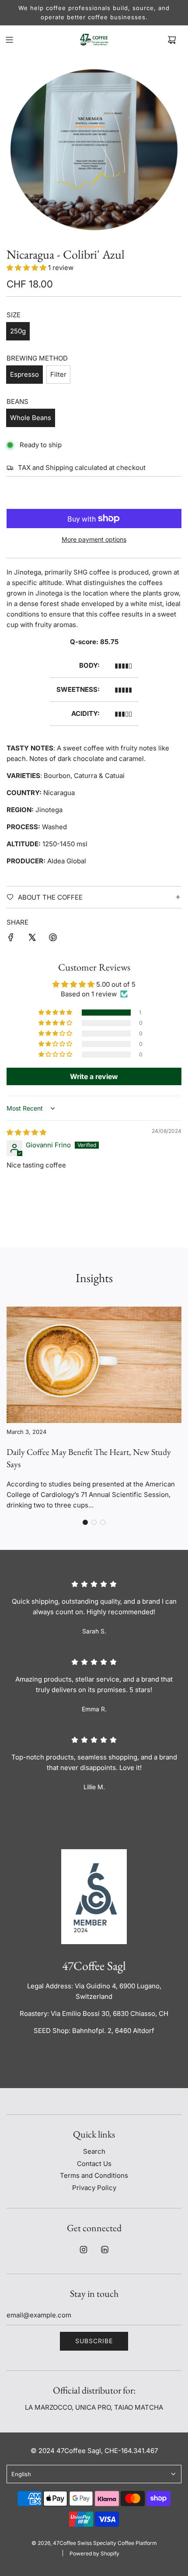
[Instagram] (84, 2250)
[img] (26, 1132)
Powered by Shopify (94, 2553)
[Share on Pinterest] (53, 939)
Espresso (24, 374)
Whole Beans (31, 418)
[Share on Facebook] (11, 939)
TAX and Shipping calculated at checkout (82, 468)
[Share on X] (32, 939)
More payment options (94, 539)
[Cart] (172, 40)
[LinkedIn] (104, 2250)
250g (18, 331)
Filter (58, 374)
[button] (26, 268)
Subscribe (94, 2341)
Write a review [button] (94, 1076)
